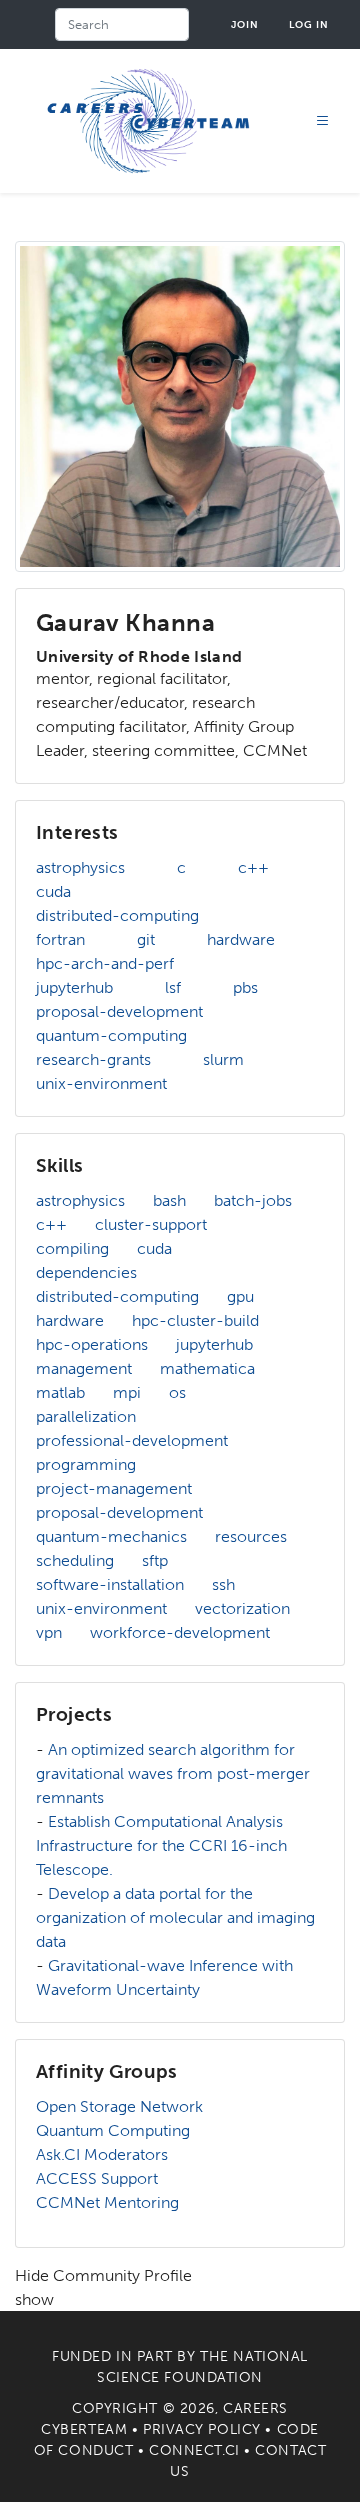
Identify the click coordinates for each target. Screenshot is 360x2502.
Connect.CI (194, 2450)
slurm (223, 1059)
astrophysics (80, 867)
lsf (173, 987)
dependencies (86, 1272)
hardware (241, 939)
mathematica (207, 1368)
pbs (245, 987)
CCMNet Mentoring (107, 2202)
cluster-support (151, 1224)
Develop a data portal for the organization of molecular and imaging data (175, 1917)
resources (251, 1536)
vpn (49, 1632)
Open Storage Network (119, 2106)
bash (169, 1200)
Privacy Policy (202, 2429)
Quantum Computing (113, 2130)
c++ (253, 867)
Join (245, 24)
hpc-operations (92, 1344)
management (84, 1368)
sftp (155, 1560)
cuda (53, 891)
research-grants (93, 1059)
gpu (240, 1296)
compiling (72, 1248)
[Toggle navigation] (323, 121)
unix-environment (101, 1083)
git (146, 939)
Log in (309, 24)
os (177, 1392)
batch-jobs (253, 1200)
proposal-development (119, 1011)
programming (86, 1464)
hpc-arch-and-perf (105, 963)
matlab (60, 1392)
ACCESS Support (97, 2178)
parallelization (86, 1416)
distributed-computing (117, 915)
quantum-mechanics (111, 1536)
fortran (60, 939)
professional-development (132, 1440)
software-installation (110, 1584)
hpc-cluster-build (195, 1320)
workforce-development (180, 1632)
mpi (127, 1392)
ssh (223, 1584)
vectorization (242, 1608)
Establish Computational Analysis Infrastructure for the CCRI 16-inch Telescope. (161, 1845)
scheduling (75, 1560)
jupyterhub (74, 987)
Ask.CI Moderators (102, 2154)
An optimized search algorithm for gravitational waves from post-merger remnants (173, 1773)
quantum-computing (111, 1035)
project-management (114, 1488)
